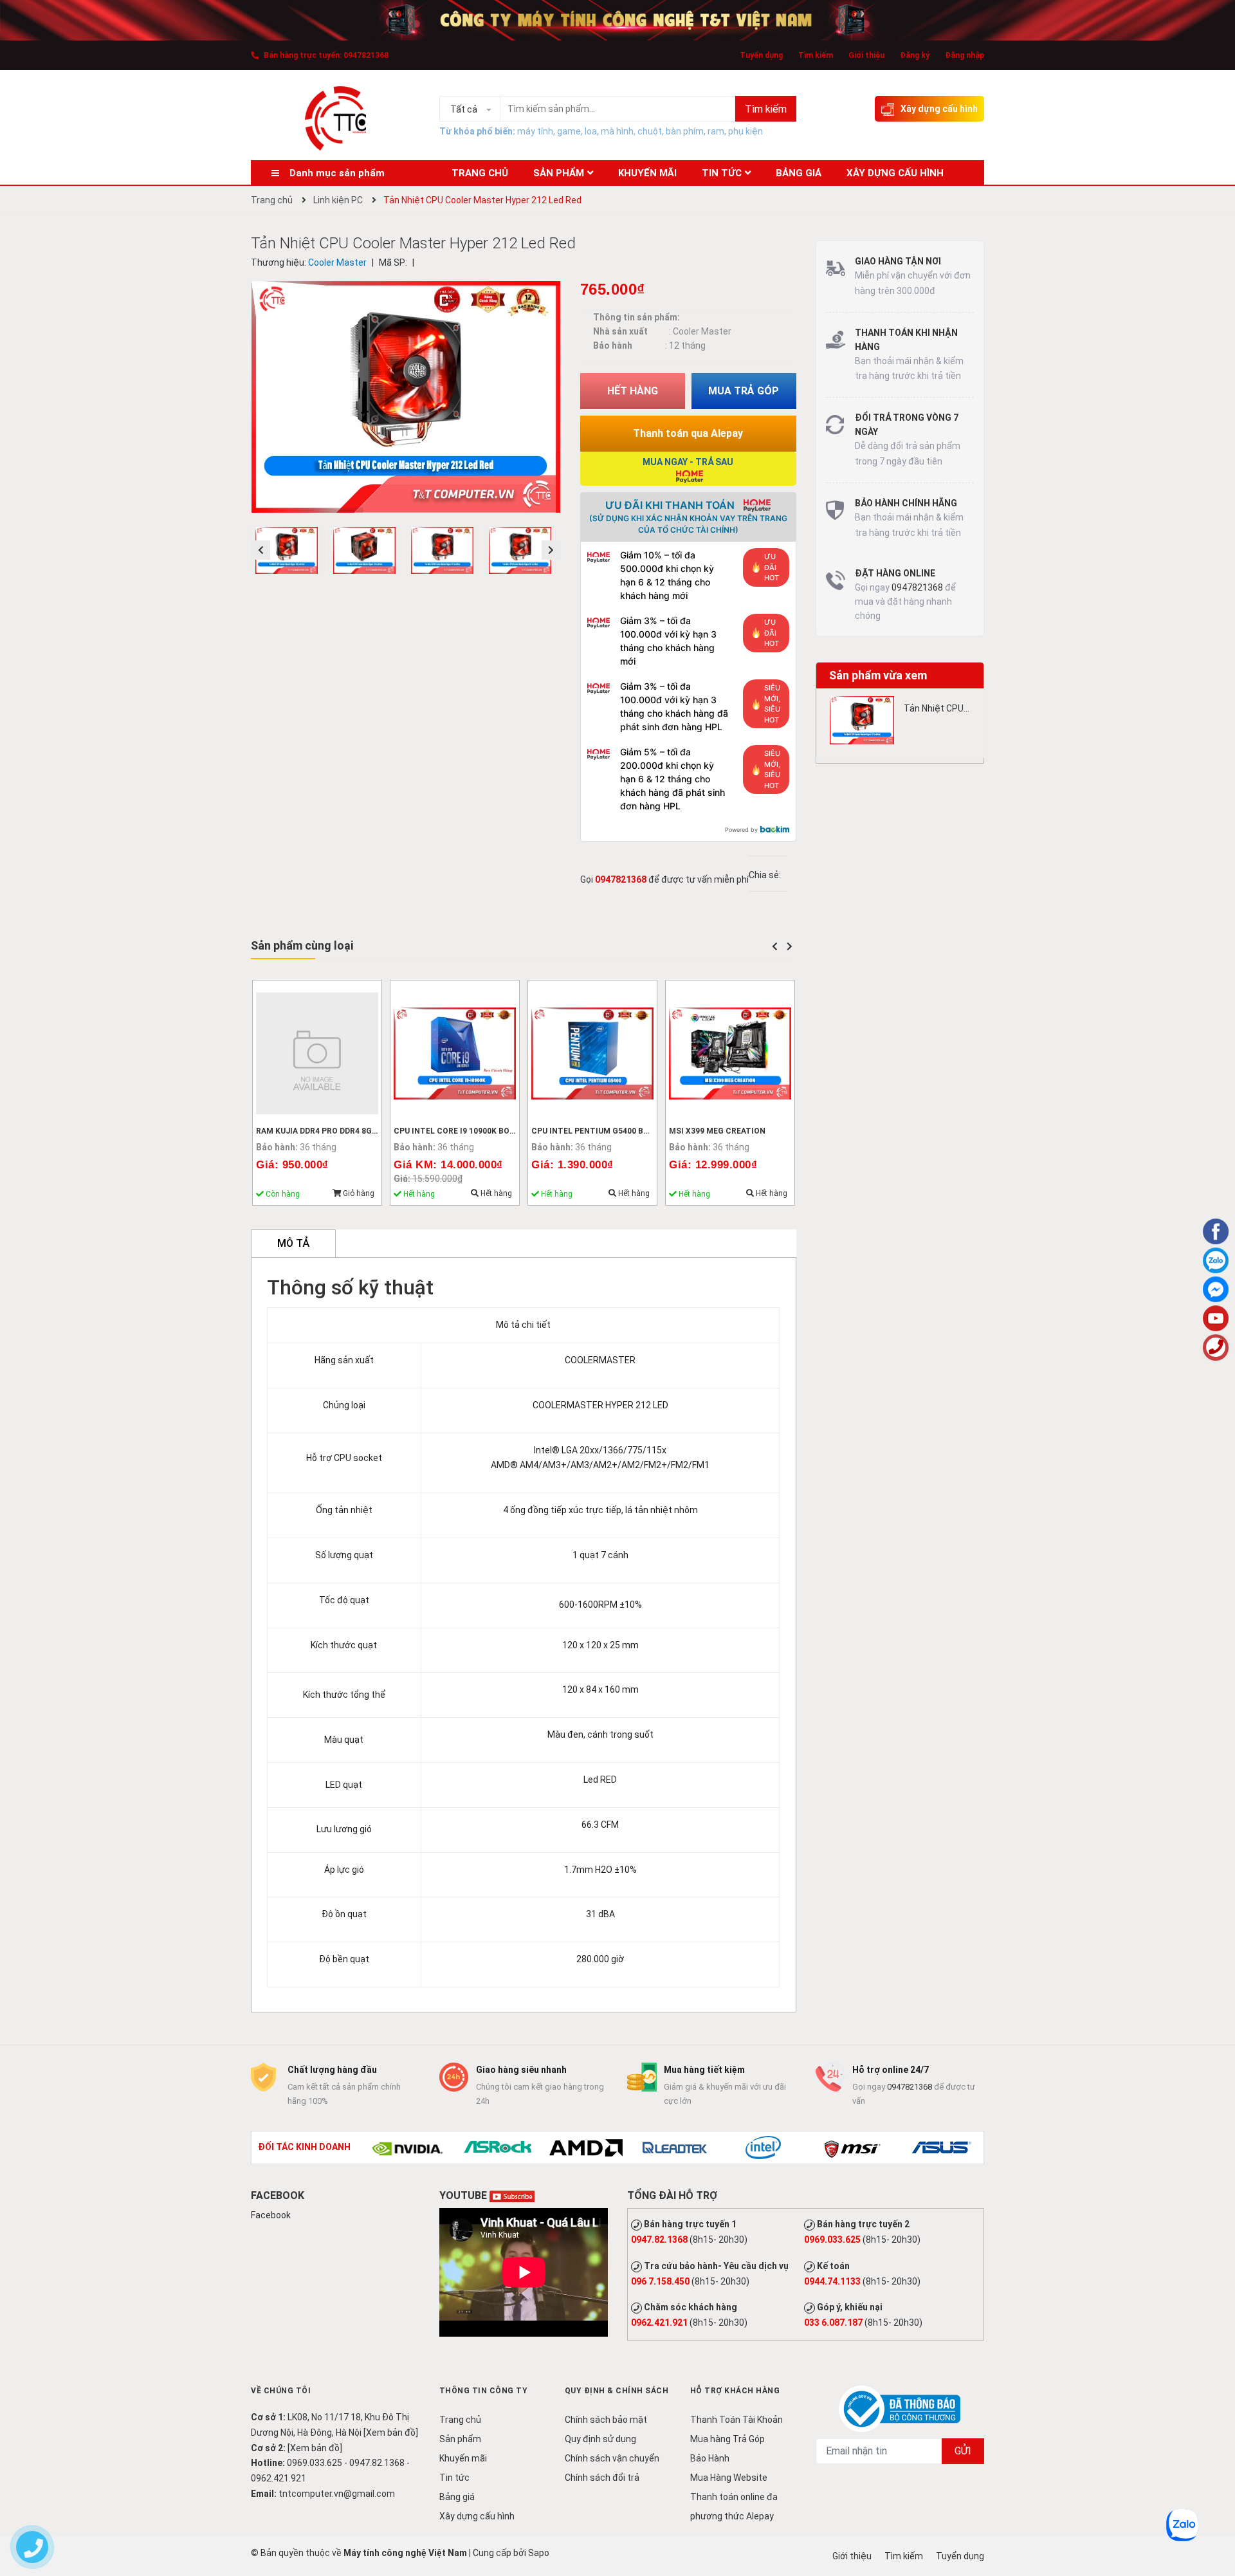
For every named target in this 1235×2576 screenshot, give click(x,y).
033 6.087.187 (833, 2323)
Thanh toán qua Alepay (688, 433)
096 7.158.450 (660, 2281)
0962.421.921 (659, 2323)
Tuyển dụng (761, 55)
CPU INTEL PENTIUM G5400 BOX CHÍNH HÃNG (619, 1131)
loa (591, 131)
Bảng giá (457, 2497)
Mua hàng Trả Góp (727, 2439)
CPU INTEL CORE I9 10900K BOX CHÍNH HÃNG (480, 1131)
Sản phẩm (460, 2439)
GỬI (963, 2451)
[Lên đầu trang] (1216, 2515)
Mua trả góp (744, 391)
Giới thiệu (866, 55)
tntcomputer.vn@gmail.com (337, 2494)
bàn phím (685, 131)
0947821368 (366, 55)
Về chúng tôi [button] (281, 2391)
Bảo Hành (710, 2458)
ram (716, 131)
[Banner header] (617, 19)
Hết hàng (495, 1193)
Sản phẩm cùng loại (302, 945)
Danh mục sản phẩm (337, 173)
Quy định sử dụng (600, 2439)
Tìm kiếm (816, 55)
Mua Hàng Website (729, 2478)
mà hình (617, 131)
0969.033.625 (832, 2240)
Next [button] (551, 550)
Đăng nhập (965, 55)
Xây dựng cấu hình (939, 109)
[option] (290, 554)
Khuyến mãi (463, 2458)
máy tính (535, 131)
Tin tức (454, 2478)
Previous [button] (261, 550)
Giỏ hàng (358, 1193)
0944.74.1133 (832, 2281)
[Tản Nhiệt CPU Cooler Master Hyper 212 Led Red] (862, 720)
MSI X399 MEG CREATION (717, 1131)
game (569, 131)
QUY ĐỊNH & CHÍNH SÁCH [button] (617, 2391)
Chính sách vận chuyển (612, 2458)
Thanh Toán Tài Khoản (736, 2420)
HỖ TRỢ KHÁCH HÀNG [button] (735, 2391)
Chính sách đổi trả (602, 2478)
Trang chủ (460, 2420)
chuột (650, 131)
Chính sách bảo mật (606, 2420)
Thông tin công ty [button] (484, 2391)
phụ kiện (746, 131)
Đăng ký (915, 55)
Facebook (271, 2215)
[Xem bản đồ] (391, 2433)
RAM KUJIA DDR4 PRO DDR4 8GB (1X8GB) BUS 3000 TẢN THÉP (372, 1131)
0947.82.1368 (659, 2240)
